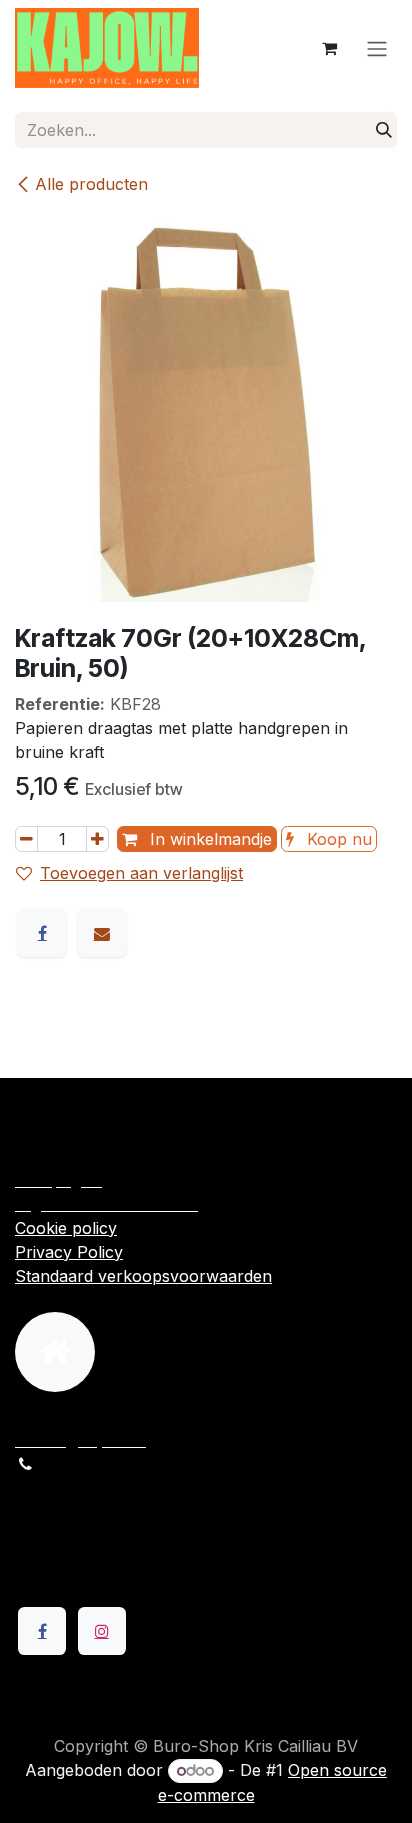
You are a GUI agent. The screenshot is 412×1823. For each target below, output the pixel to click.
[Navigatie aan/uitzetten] (377, 48)
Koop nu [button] (337, 839)
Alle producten (91, 184)
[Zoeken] (384, 130)
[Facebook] (42, 933)
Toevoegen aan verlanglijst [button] (141, 873)
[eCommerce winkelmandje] (329, 48)
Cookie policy (66, 1228)
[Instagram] (102, 1631)
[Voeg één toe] (97, 839)
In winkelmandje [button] (208, 839)
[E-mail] (102, 933)
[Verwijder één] (26, 839)
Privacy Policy (69, 1252)
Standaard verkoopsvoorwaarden (143, 1276)
